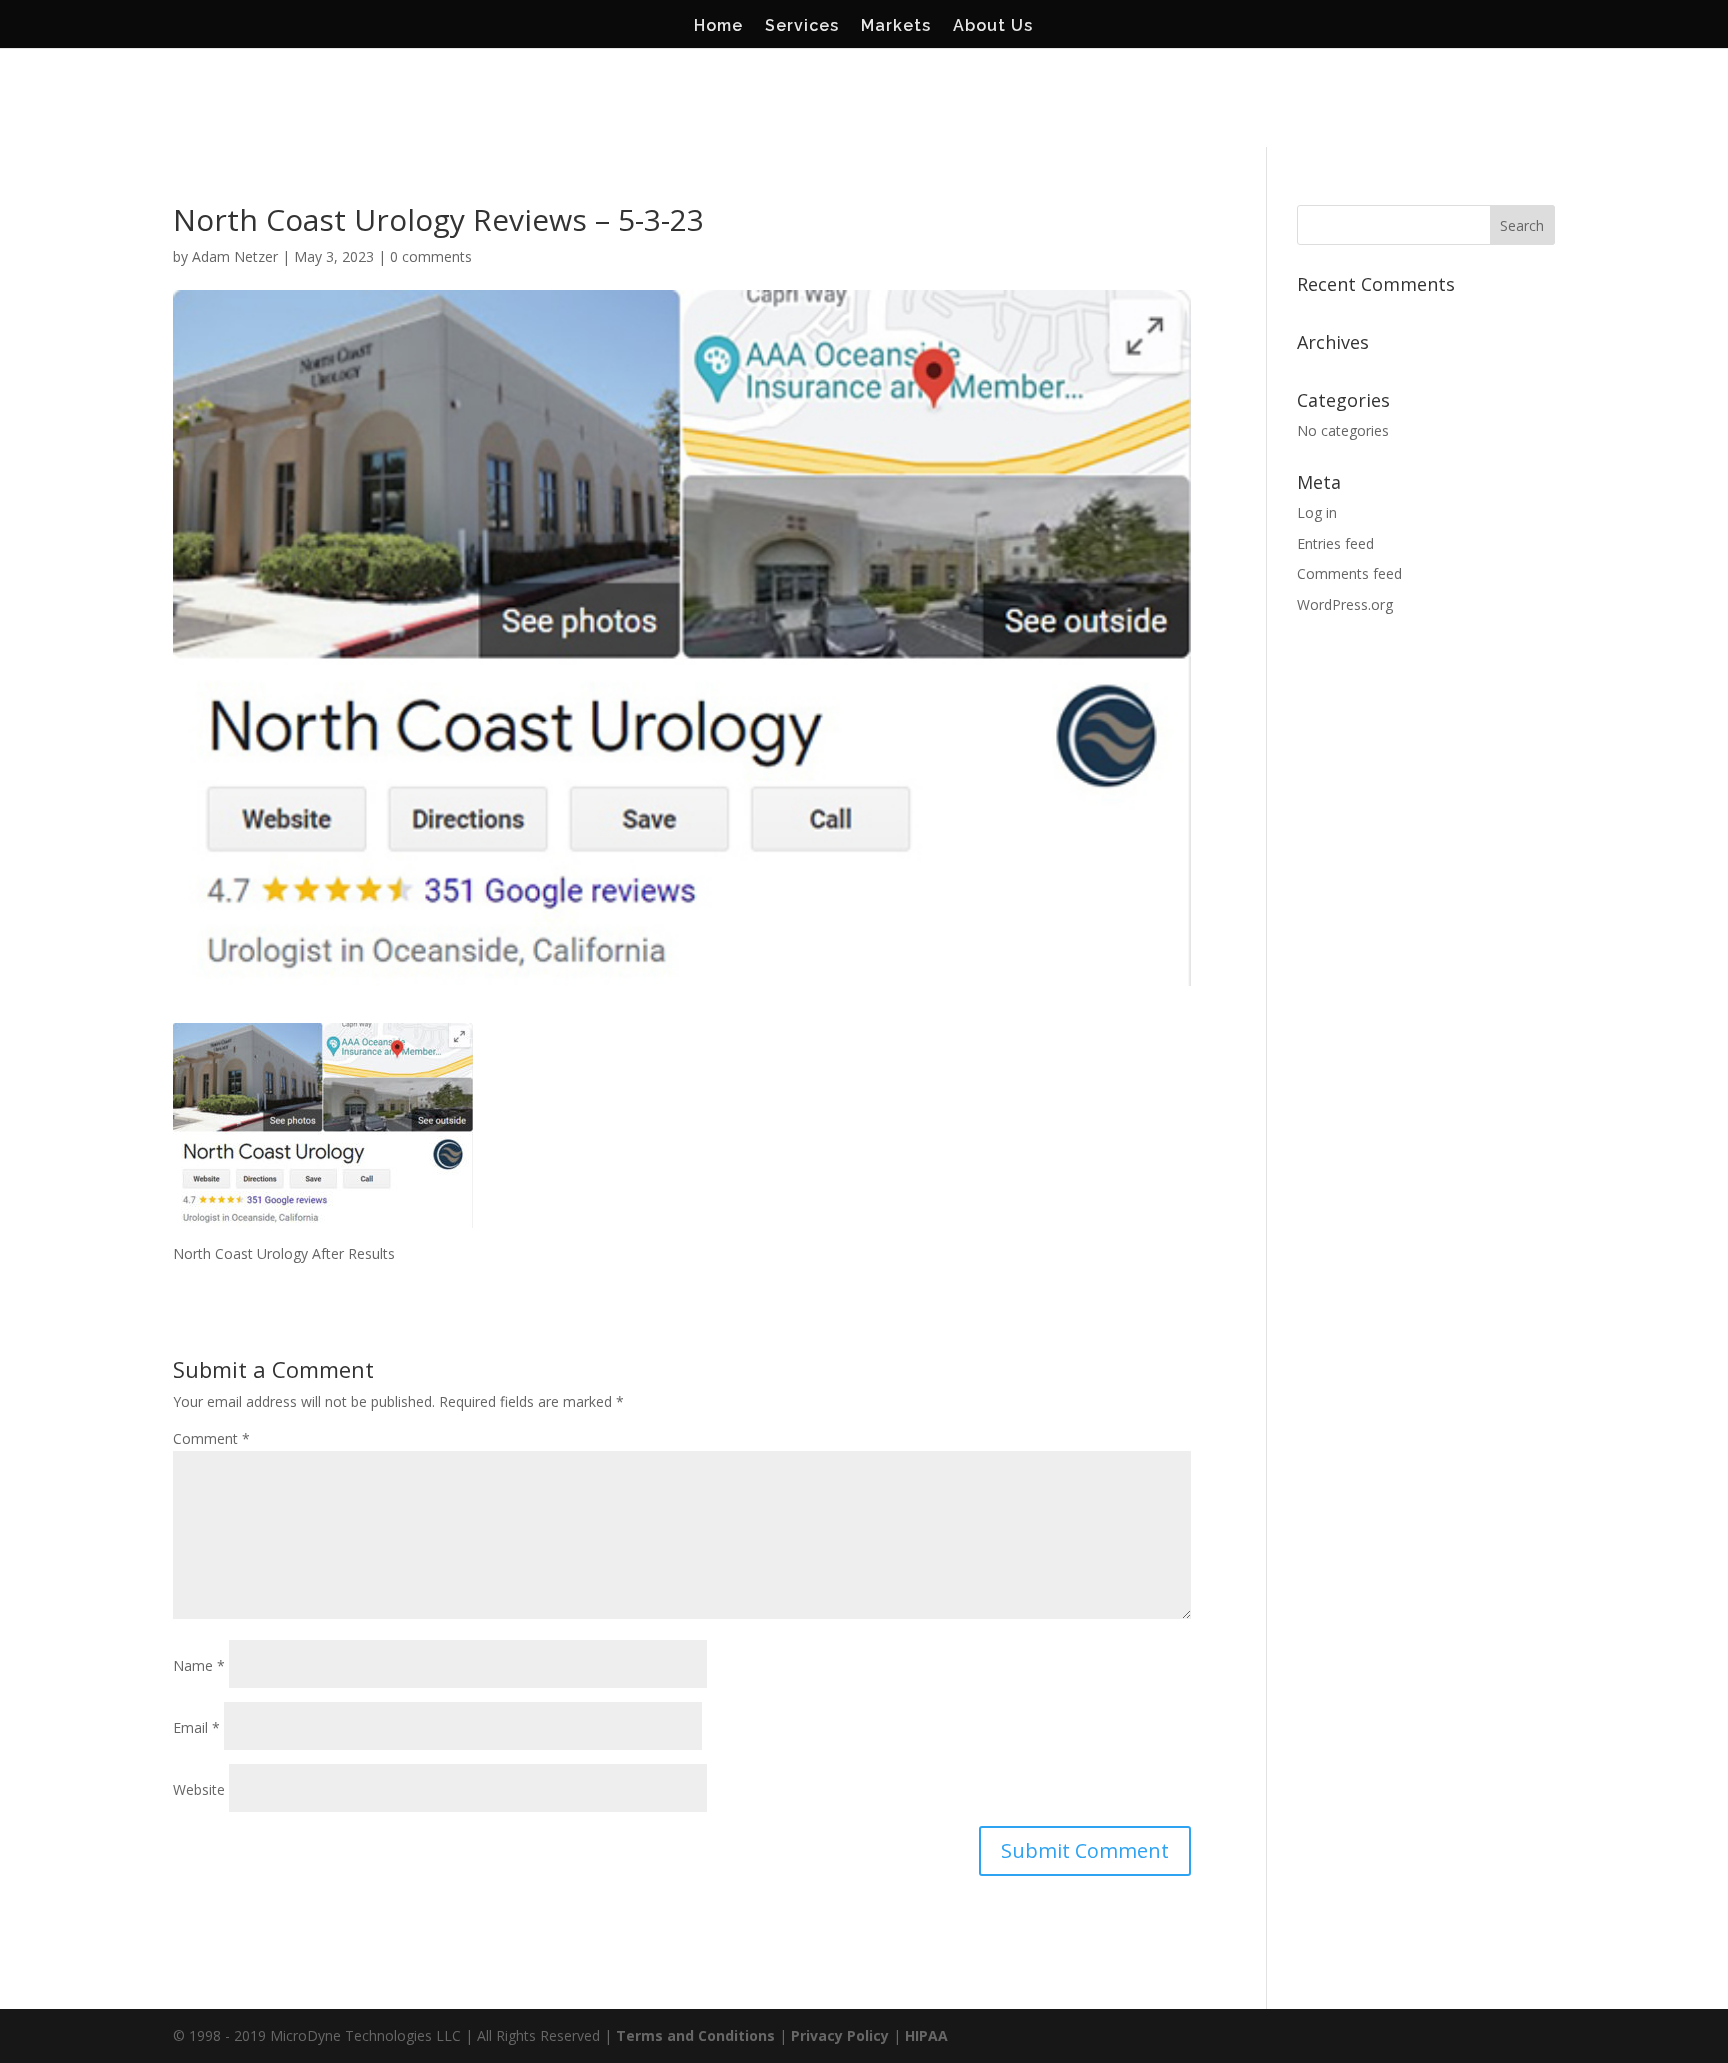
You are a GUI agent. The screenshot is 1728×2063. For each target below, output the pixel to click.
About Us (993, 27)
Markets (896, 27)
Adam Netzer (235, 256)
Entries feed (1335, 543)
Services (802, 27)
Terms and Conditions (695, 2035)
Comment (211, 1438)
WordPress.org (1345, 604)
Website (199, 1789)
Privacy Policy (840, 2035)
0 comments (431, 256)
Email (196, 1727)
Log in (1317, 512)
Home (718, 27)
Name (199, 1665)
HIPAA (926, 2035)
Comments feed (1349, 573)
